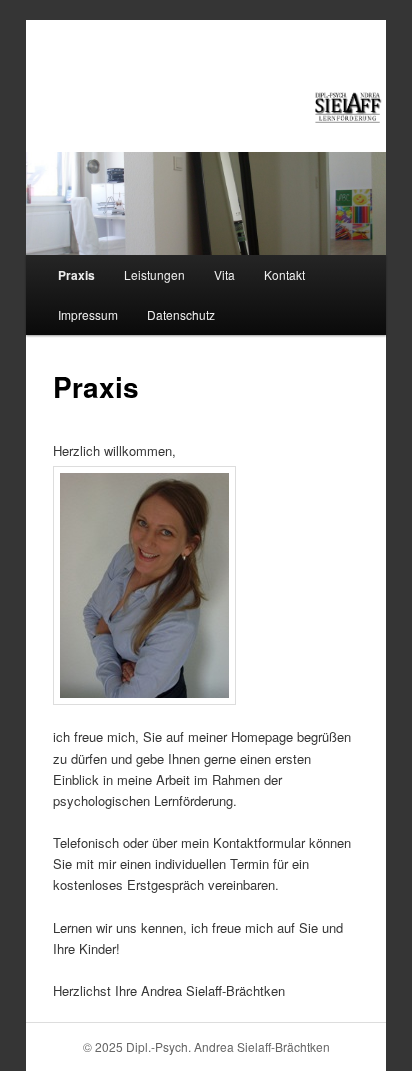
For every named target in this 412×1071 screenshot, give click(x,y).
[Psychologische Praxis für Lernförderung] (348, 107)
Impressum (88, 314)
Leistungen (154, 274)
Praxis (76, 275)
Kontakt (284, 274)
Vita (224, 274)
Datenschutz (181, 314)
